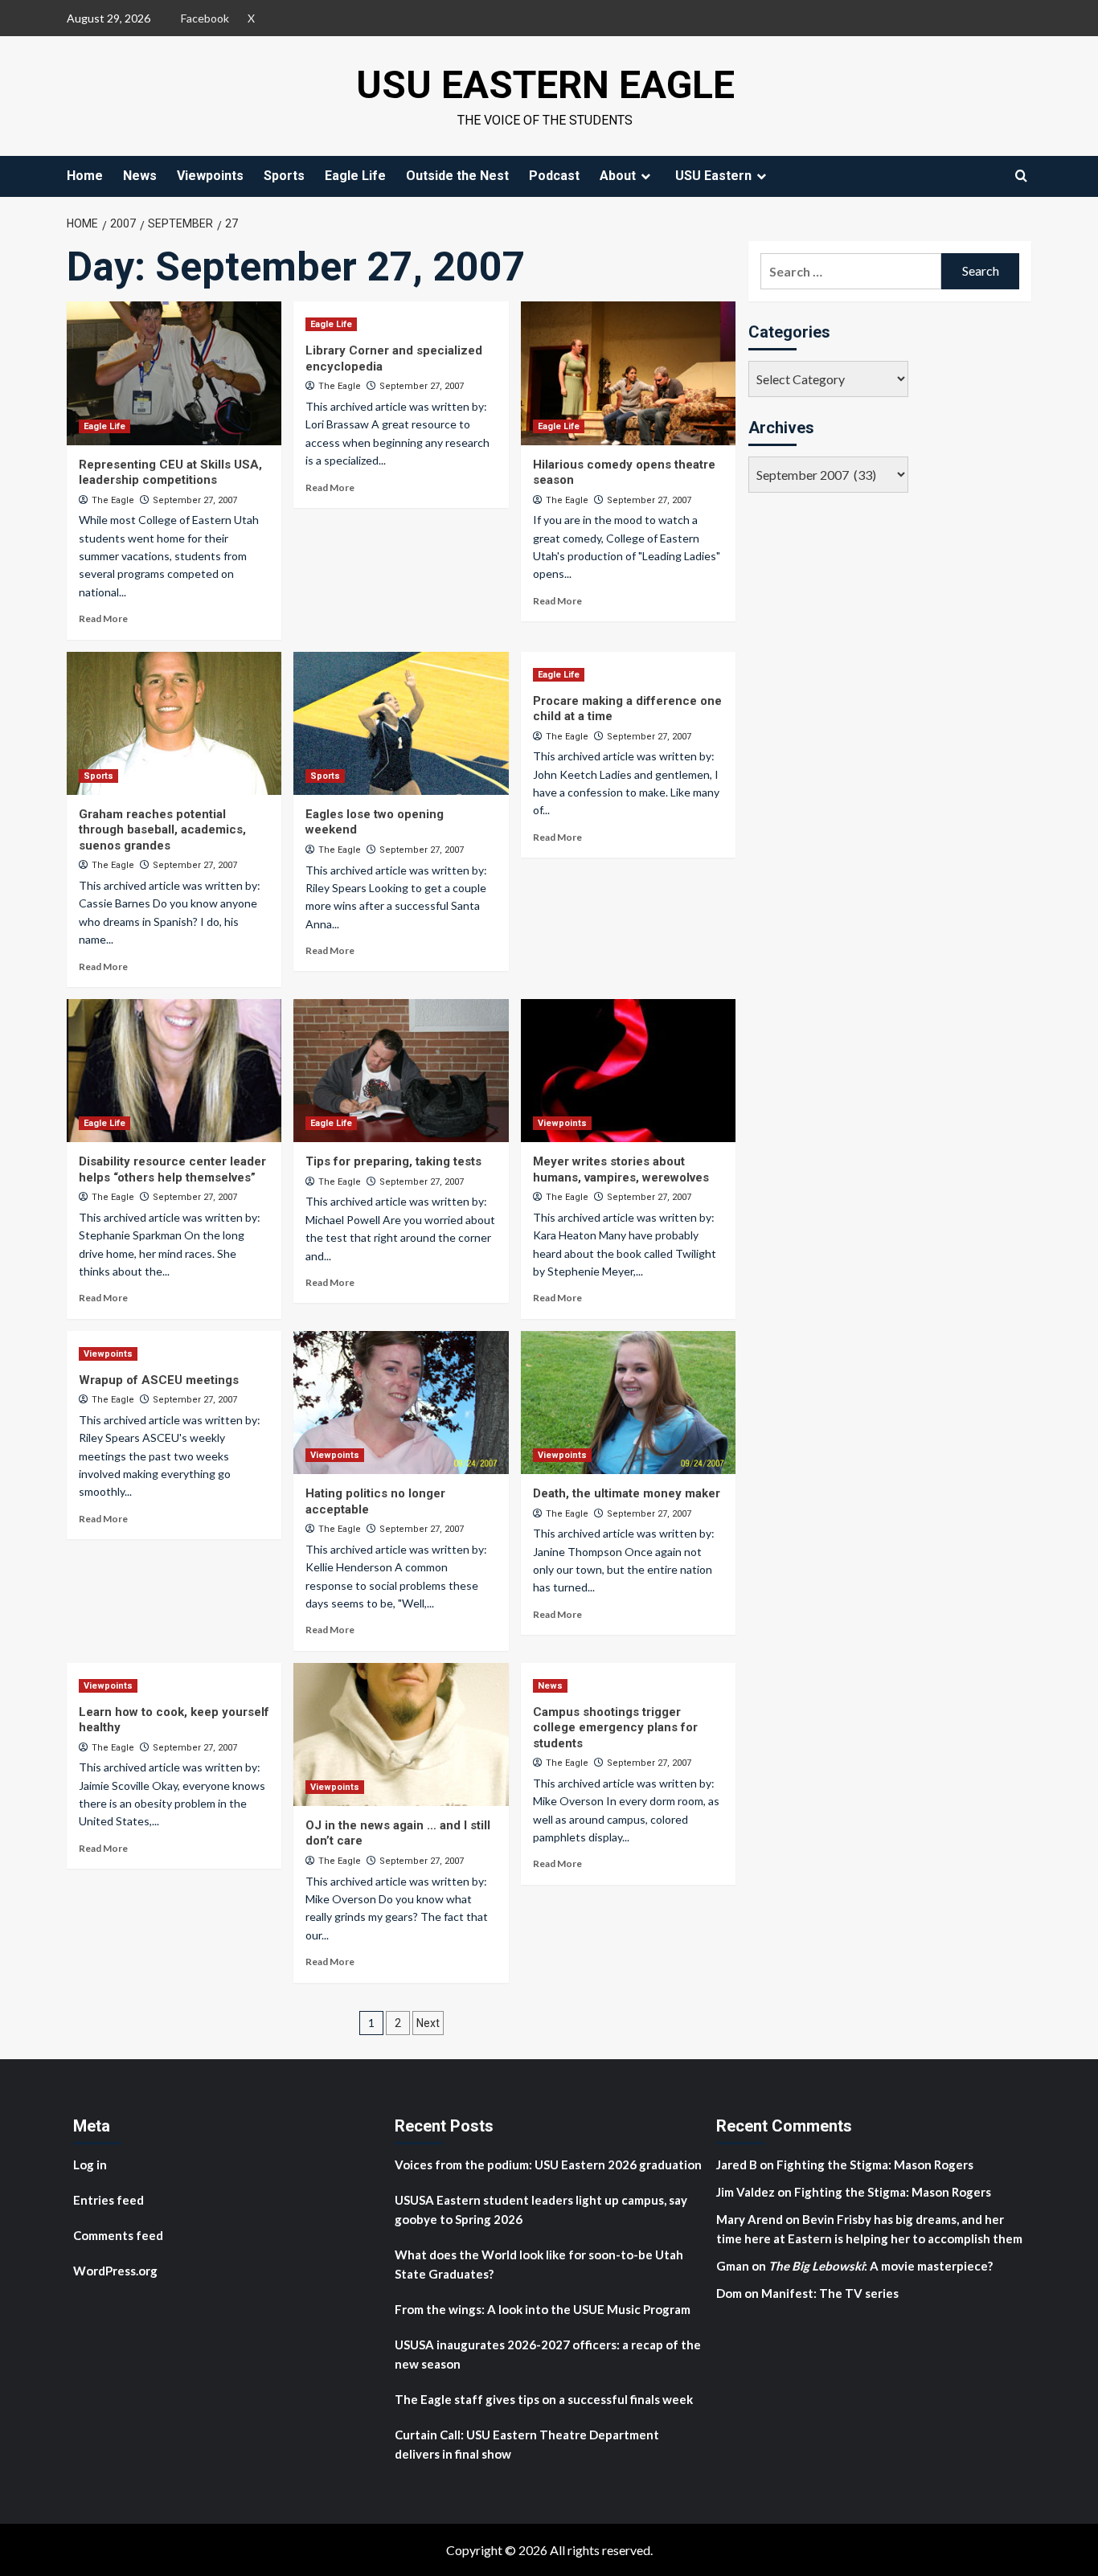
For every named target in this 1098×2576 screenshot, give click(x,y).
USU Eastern (713, 176)
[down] (645, 176)
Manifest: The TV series (830, 2293)
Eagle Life (355, 176)
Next (428, 2023)
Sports (284, 176)
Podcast (554, 176)
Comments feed (118, 2235)
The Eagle (113, 500)
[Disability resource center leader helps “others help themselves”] (174, 1071)
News (140, 176)
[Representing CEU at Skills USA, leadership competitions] (174, 373)
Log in (90, 2164)
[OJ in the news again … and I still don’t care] (401, 1734)
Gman (733, 2266)
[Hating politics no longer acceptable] (401, 1403)
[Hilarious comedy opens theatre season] (628, 373)
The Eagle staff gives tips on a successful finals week (544, 2399)
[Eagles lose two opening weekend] (401, 723)
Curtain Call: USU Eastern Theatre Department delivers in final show (527, 2444)
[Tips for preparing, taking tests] (401, 1071)
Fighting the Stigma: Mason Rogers (876, 2164)
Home (85, 176)
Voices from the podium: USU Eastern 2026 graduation (548, 2164)
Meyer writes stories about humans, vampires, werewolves (621, 1169)
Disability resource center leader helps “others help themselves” (172, 1169)
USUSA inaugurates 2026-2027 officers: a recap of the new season (548, 2354)
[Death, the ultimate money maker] (628, 1403)
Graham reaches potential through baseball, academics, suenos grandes (162, 830)
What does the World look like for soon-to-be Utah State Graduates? (539, 2264)
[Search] (1021, 176)
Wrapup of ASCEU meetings (159, 1380)
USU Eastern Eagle (545, 85)
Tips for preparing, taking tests (393, 1161)
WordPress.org (115, 2271)
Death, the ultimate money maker (627, 1493)
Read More (103, 618)
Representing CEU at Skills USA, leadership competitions (170, 473)
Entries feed (109, 2200)
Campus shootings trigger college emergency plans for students (615, 1728)
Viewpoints (210, 176)
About (618, 176)
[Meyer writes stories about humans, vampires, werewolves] (628, 1071)
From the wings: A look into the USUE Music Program (543, 2309)
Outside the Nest (457, 176)
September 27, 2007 (195, 500)
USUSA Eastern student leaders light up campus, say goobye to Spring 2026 (541, 2209)
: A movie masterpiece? (881, 2266)
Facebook (205, 18)
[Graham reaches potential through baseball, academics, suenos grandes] (174, 723)
